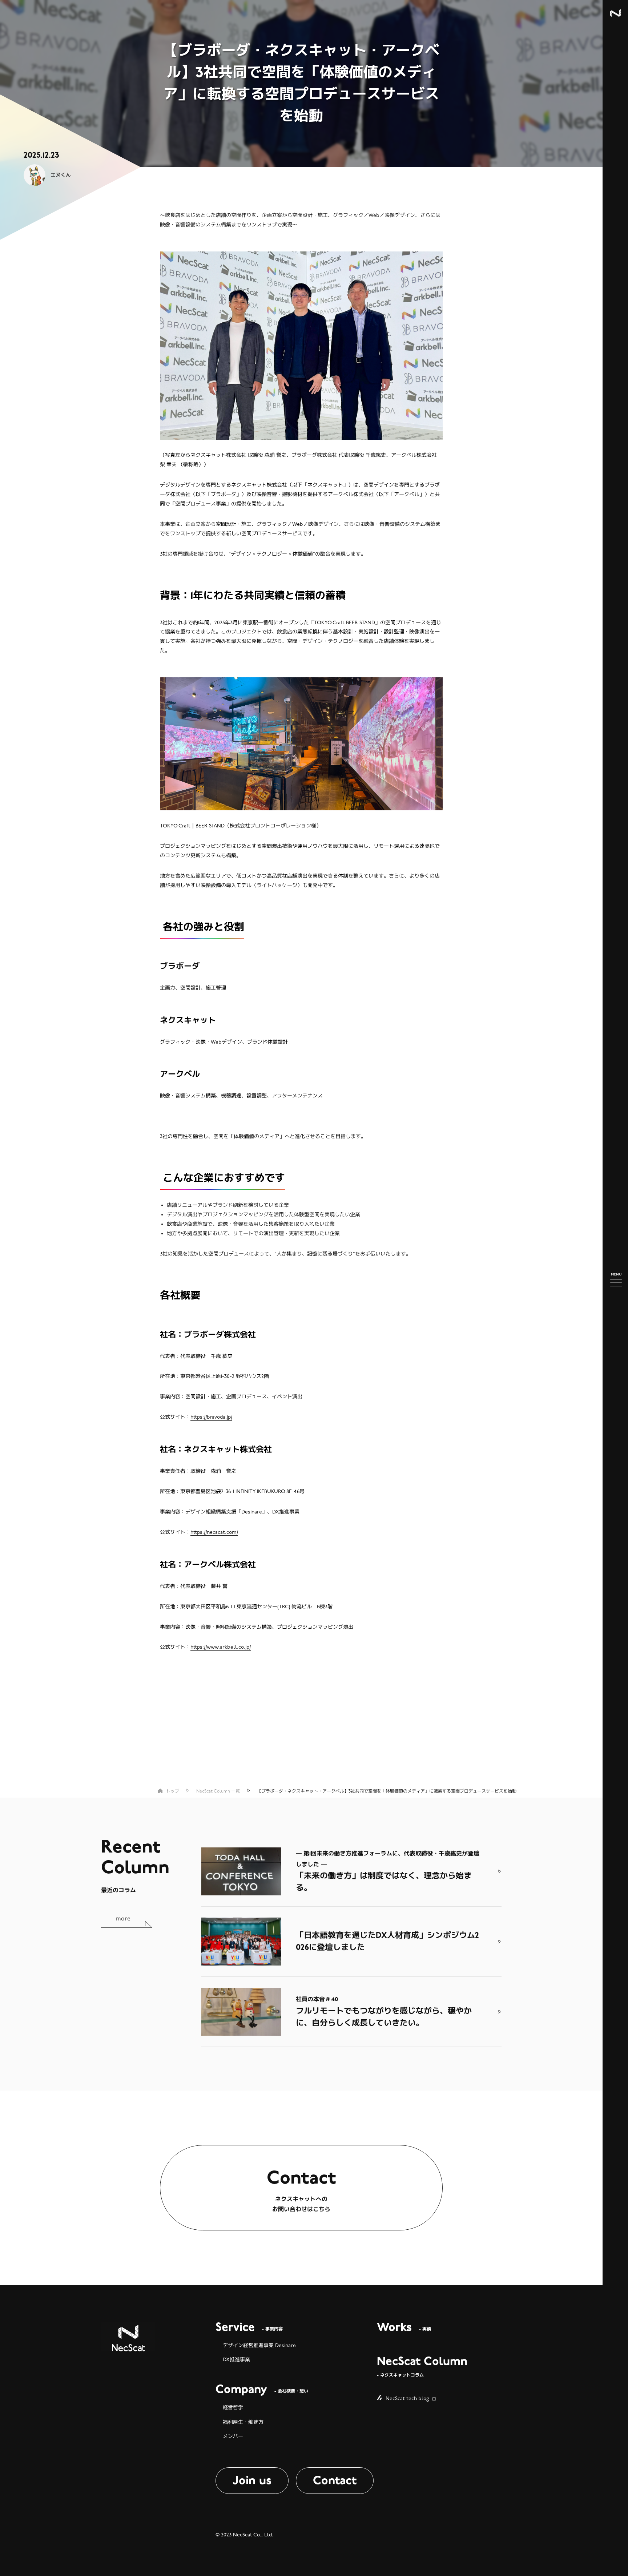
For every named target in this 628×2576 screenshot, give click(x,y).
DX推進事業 (236, 2360)
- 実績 (404, 2328)
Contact (335, 2480)
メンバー (233, 2436)
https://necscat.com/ (214, 1532)
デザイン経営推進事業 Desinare (259, 2345)
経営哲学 (233, 2408)
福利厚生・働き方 (243, 2422)
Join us (252, 2480)
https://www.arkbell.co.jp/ (221, 1647)
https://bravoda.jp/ (211, 1417)
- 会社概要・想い (262, 2390)
